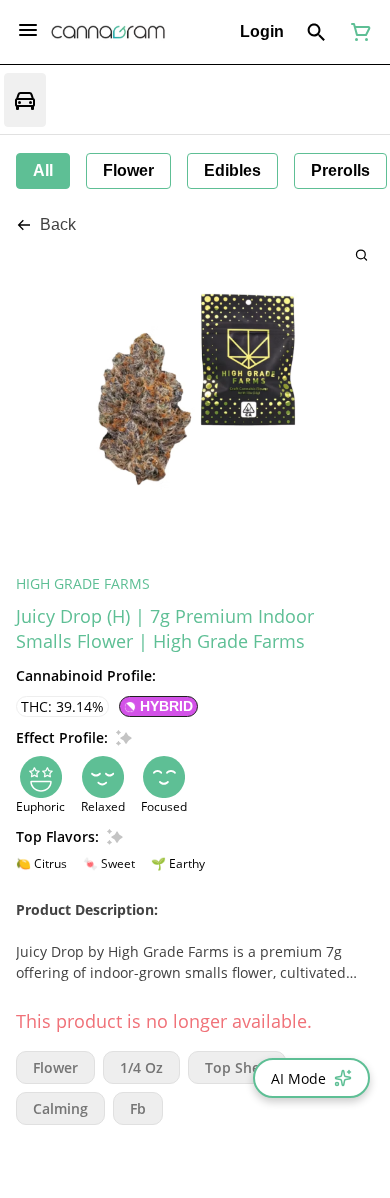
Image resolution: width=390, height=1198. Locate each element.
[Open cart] (357, 32)
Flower (55, 1067)
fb (138, 1108)
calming (60, 1108)
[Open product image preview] (361, 254)
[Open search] (316, 32)
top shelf (237, 1067)
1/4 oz (141, 1067)
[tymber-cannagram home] (108, 32)
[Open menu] (28, 30)
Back (58, 224)
